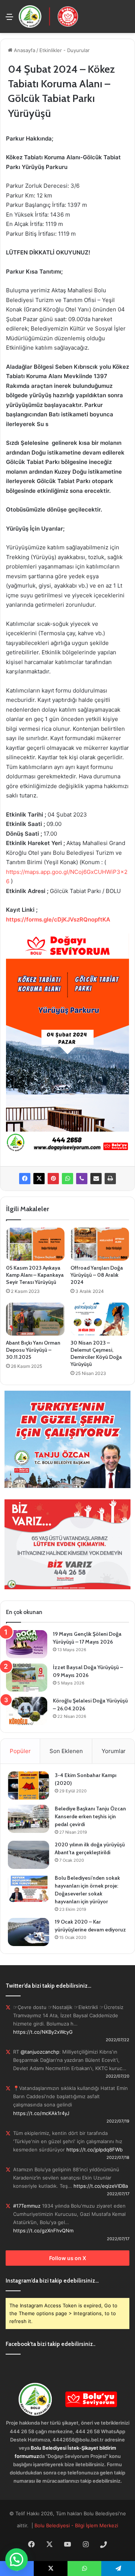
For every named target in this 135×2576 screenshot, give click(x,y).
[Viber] (82, 1179)
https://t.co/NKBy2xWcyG (43, 2032)
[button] (16, 2560)
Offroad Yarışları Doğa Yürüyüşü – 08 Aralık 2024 (97, 1275)
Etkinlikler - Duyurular (64, 50)
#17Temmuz (27, 2206)
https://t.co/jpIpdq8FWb (94, 2150)
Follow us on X (68, 2258)
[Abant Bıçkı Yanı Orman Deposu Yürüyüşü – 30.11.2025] (35, 1319)
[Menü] (9, 19)
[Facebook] (25, 1179)
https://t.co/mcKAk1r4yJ (41, 2113)
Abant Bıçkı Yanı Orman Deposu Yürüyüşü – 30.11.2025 (33, 1350)
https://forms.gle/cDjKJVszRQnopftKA (58, 919)
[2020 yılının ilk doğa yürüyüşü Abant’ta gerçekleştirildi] (28, 1855)
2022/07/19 (118, 2121)
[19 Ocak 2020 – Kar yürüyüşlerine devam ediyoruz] (28, 1932)
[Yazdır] (110, 1179)
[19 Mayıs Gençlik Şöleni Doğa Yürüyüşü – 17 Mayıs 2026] (27, 1644)
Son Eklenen (66, 1751)
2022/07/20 (118, 2076)
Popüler (20, 1751)
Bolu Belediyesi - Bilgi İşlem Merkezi (76, 2525)
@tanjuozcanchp (40, 2052)
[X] (39, 1179)
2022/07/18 (118, 2157)
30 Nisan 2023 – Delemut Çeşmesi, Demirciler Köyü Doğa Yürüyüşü (96, 1353)
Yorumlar (114, 1751)
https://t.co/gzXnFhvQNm (43, 2230)
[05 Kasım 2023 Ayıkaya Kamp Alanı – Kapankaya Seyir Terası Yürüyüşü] (35, 1244)
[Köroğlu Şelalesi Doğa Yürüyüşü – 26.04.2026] (27, 1711)
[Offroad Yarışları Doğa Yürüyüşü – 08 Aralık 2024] (100, 1244)
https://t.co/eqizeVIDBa (101, 2186)
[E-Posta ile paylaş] (96, 1179)
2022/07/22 (118, 2040)
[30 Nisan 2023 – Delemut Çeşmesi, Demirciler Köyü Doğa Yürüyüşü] (100, 1319)
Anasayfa (24, 50)
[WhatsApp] (67, 1179)
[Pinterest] (53, 1179)
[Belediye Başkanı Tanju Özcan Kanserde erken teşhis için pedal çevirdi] (28, 1819)
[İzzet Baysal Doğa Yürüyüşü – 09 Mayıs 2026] (27, 1678)
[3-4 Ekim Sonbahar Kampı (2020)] (28, 1785)
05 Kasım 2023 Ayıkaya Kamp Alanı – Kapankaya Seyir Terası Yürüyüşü (35, 1275)
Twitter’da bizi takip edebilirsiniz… (48, 1986)
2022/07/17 (118, 2194)
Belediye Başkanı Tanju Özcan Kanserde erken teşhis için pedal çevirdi (90, 1816)
